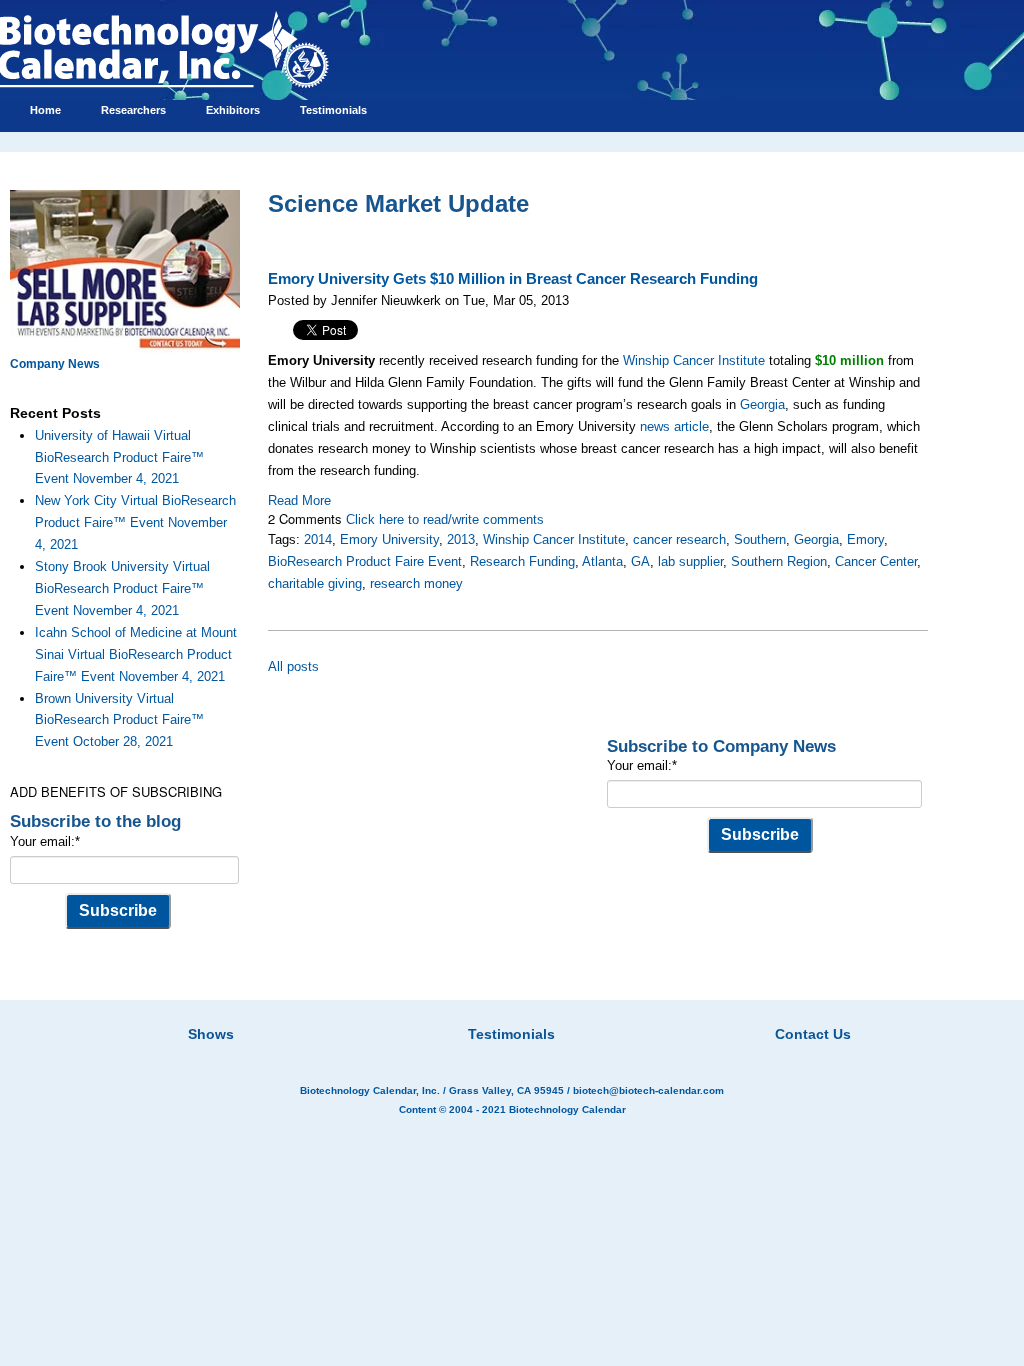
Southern (760, 539)
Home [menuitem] (45, 110)
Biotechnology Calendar (567, 1109)
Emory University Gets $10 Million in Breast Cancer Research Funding (513, 279)
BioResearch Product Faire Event (365, 561)
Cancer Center (876, 561)
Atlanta (602, 561)
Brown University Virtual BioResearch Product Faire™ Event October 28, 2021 (119, 720)
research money (416, 583)
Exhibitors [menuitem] (233, 110)
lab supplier (690, 561)
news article (674, 426)
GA (640, 561)
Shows (211, 1034)
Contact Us (813, 1034)
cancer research (679, 539)
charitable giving (315, 583)
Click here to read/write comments (445, 519)
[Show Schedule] (406, 1009)
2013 (461, 539)
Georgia (762, 404)
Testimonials (511, 1034)
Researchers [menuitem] (133, 110)
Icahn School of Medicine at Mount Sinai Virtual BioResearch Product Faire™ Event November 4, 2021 (136, 654)
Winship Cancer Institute (694, 360)
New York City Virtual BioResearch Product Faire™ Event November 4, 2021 (135, 522)
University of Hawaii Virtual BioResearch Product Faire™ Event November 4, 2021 (119, 457)
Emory (865, 539)
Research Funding (522, 561)
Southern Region (779, 561)
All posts (293, 666)
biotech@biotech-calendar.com (648, 1090)
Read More (299, 500)
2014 (318, 539)
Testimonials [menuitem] (333, 110)
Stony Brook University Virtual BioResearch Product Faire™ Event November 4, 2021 (122, 588)
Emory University (389, 539)
